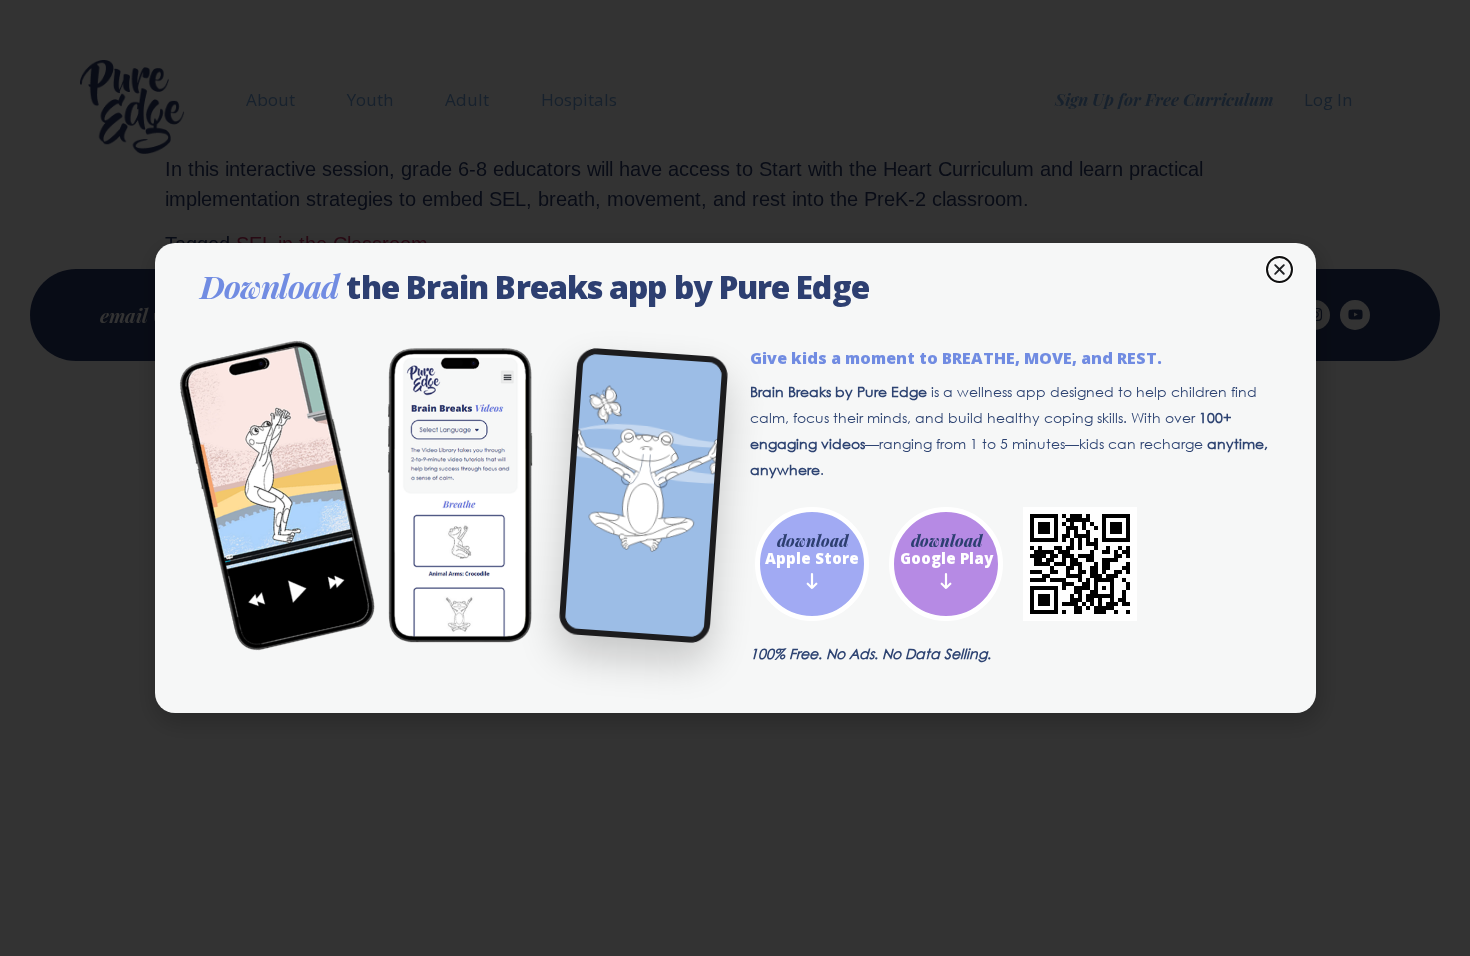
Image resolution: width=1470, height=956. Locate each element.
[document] (735, 478)
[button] (1279, 269)
